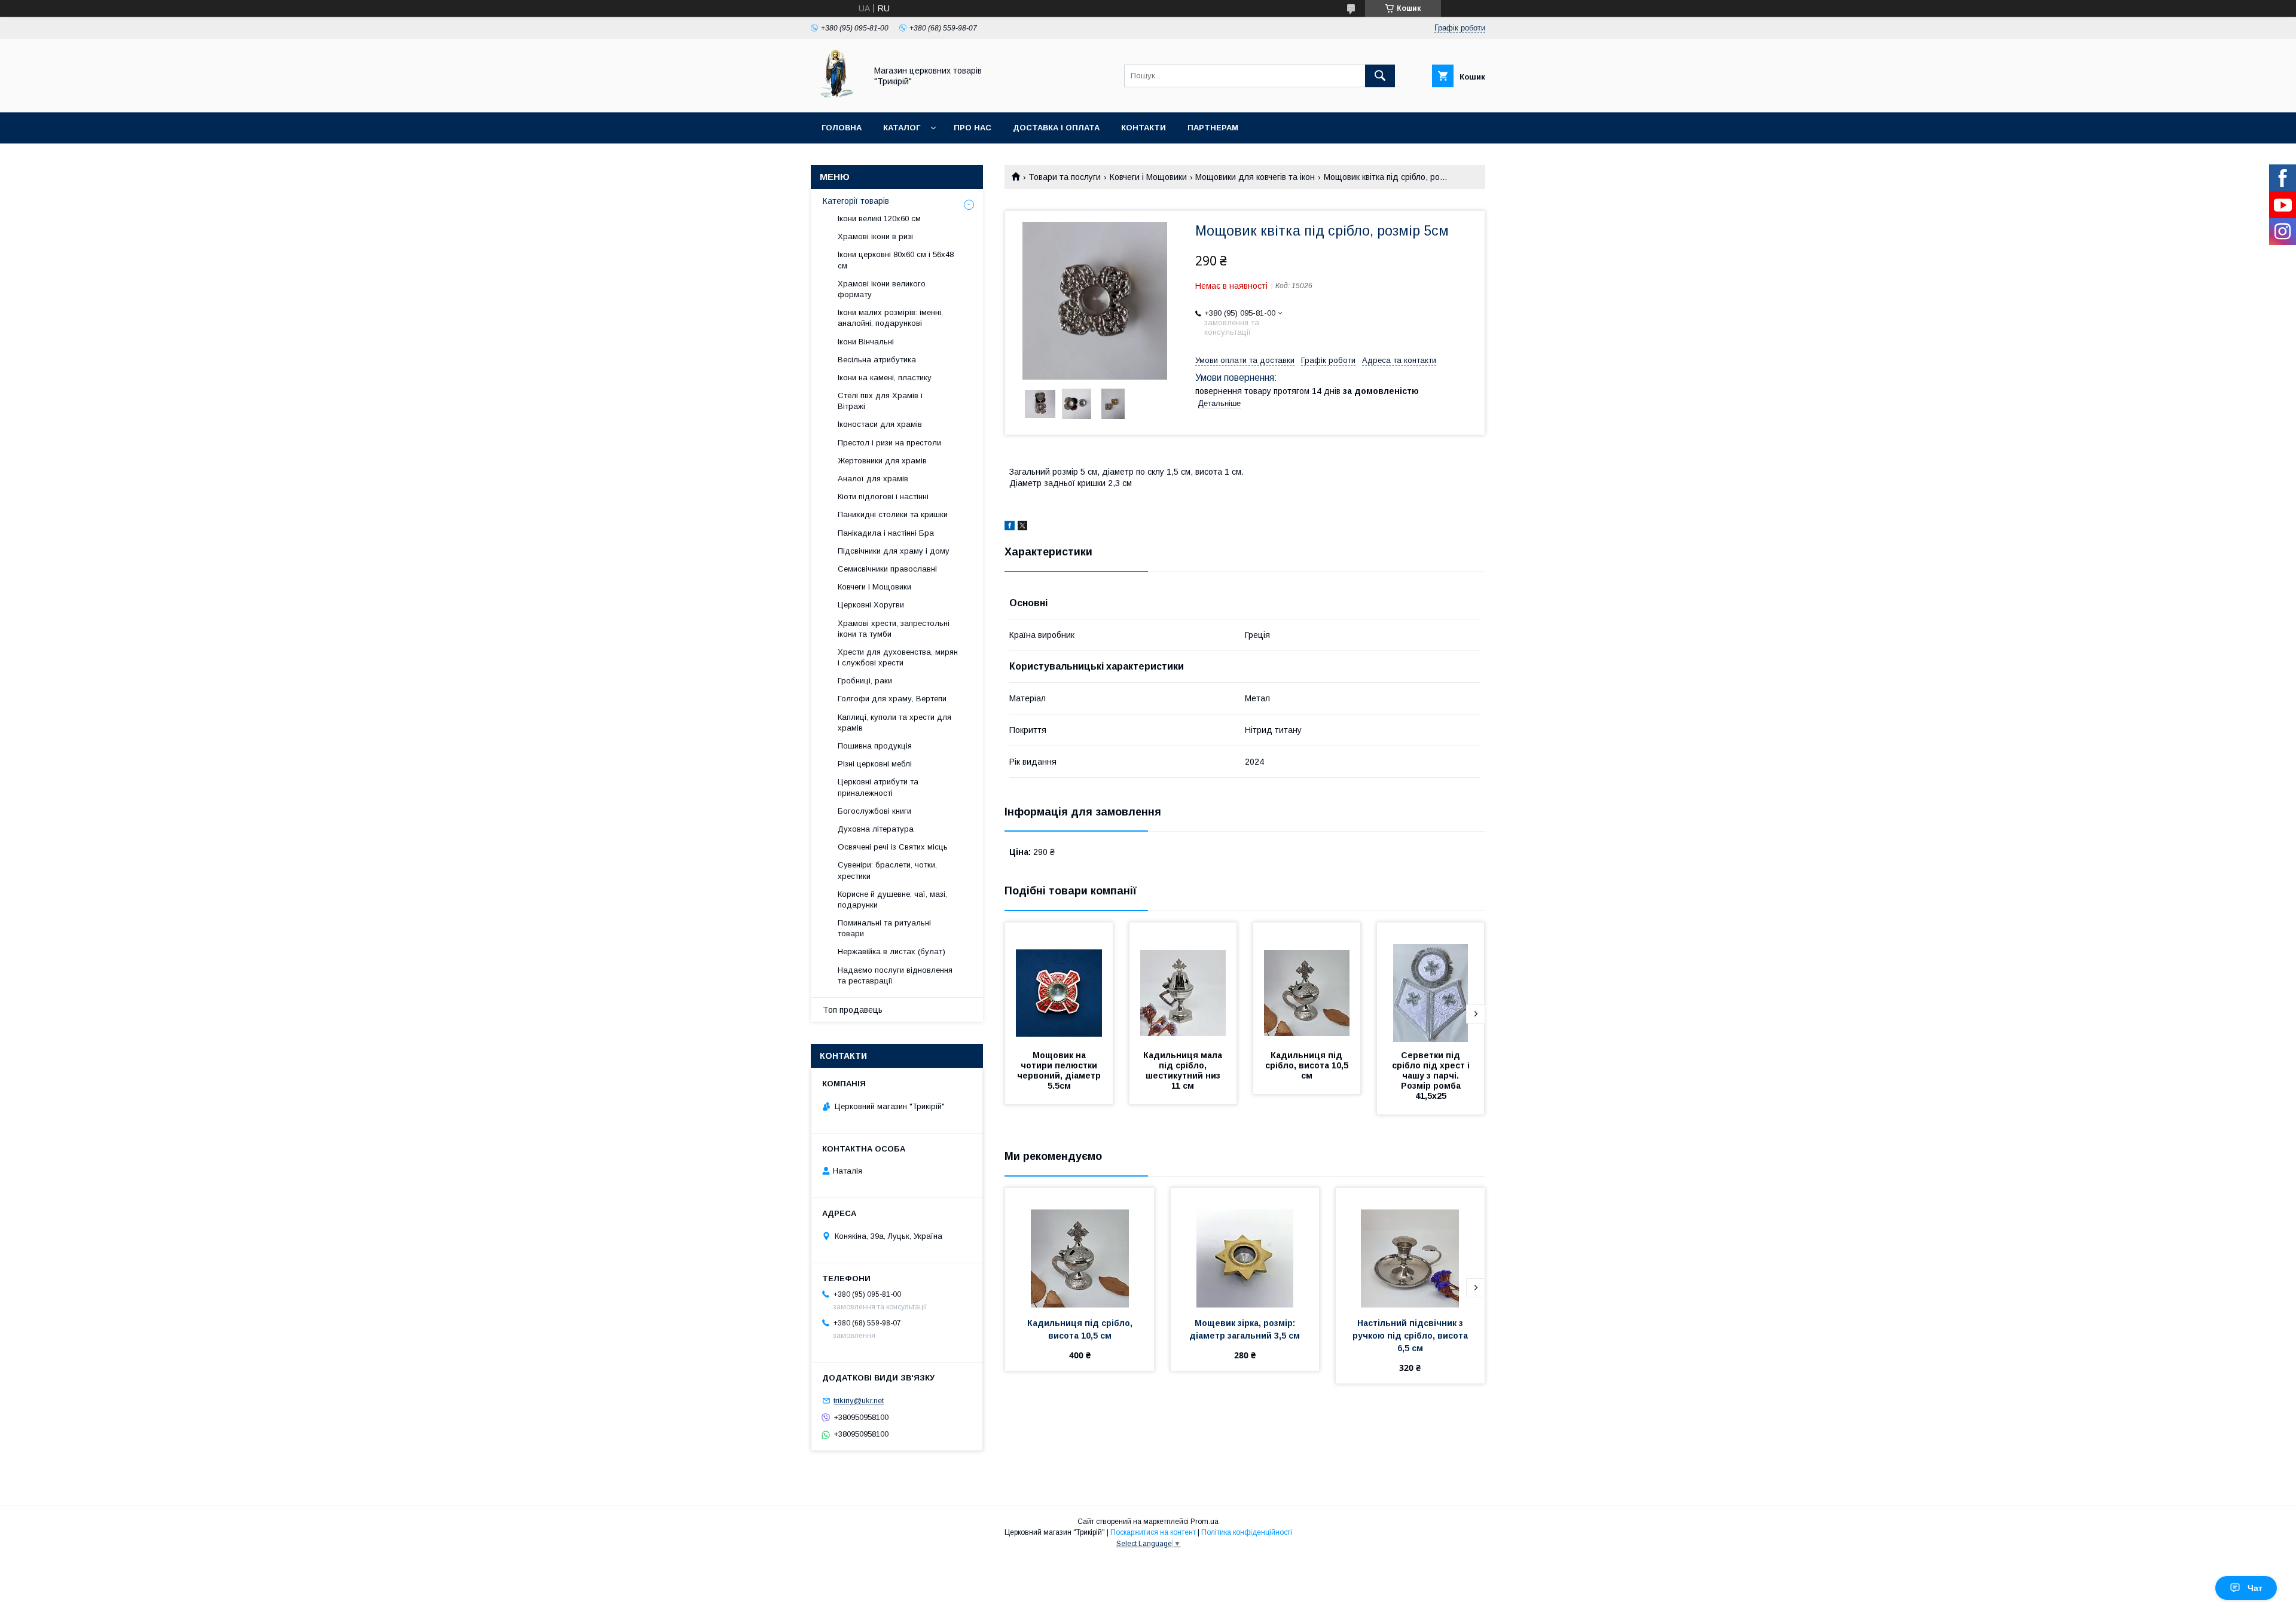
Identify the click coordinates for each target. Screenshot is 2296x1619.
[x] (1022, 527)
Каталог (902, 128)
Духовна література (876, 829)
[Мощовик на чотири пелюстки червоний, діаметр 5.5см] (1059, 982)
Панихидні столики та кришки (893, 514)
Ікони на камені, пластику (885, 378)
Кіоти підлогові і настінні (883, 497)
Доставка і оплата (1056, 128)
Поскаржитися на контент (1153, 1532)
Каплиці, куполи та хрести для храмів (894, 723)
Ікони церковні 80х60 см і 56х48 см (896, 260)
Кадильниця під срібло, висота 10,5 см (1308, 1065)
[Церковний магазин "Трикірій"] (835, 97)
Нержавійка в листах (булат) (891, 951)
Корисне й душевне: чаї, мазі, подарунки (892, 899)
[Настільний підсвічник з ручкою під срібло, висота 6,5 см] (1410, 1248)
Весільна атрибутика (877, 360)
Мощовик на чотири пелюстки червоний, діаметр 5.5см (1060, 1070)
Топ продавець (853, 1010)
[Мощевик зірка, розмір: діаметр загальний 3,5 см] (1245, 1248)
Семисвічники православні (887, 569)
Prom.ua (1205, 1522)
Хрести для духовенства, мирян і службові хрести (898, 657)
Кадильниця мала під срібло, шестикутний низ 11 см (1184, 1070)
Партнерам (1213, 128)
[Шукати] (1380, 76)
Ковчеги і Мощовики (1148, 177)
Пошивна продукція (875, 746)
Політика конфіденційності (1247, 1532)
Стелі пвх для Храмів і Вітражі (880, 401)
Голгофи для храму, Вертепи (892, 699)
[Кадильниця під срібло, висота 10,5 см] (1307, 982)
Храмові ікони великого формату (882, 289)
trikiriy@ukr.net (859, 1400)
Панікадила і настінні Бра (886, 533)
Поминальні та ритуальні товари (884, 928)
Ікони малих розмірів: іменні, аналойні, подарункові (890, 318)
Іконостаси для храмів (880, 424)
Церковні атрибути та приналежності (878, 787)
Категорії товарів (856, 201)
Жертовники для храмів (882, 461)
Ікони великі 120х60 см (879, 219)
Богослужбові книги (874, 811)
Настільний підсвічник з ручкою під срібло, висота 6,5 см (1411, 1336)
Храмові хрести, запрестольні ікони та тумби (894, 629)
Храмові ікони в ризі (875, 236)
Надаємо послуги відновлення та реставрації (895, 975)
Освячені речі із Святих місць (893, 847)
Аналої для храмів (873, 479)
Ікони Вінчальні (866, 342)
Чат (2255, 1588)
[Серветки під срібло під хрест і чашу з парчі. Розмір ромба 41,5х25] (1431, 982)
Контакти (1144, 128)
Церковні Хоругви (871, 605)
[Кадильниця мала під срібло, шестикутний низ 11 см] (1183, 982)
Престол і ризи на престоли (889, 443)
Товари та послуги (1065, 177)
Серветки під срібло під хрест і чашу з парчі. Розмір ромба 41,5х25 (1432, 1076)
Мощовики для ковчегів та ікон (1255, 177)
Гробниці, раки (865, 681)
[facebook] (1010, 527)
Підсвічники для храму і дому (894, 551)
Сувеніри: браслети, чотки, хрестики (887, 870)
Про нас (973, 128)
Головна (842, 128)
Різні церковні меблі (875, 764)
